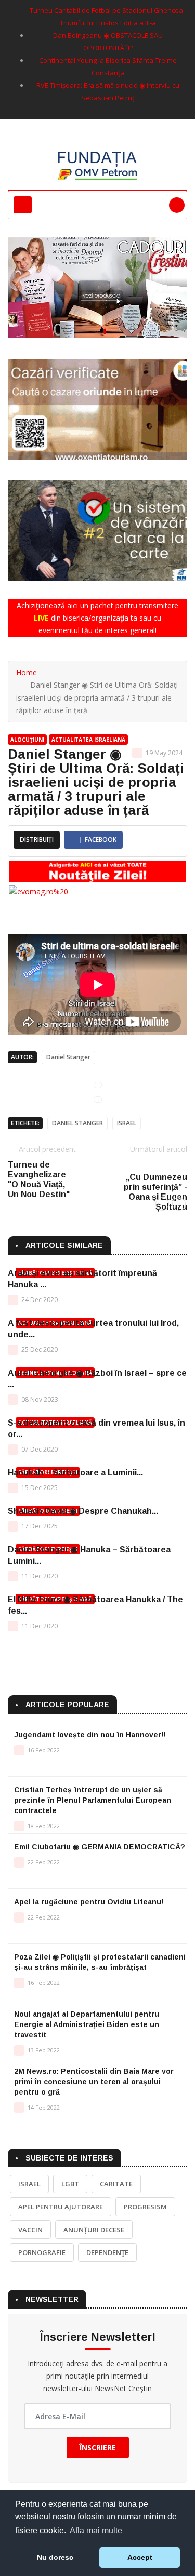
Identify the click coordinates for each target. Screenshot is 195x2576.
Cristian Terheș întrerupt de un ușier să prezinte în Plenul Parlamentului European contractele (93, 1800)
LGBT (70, 2184)
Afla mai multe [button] (96, 2531)
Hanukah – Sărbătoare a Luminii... (75, 1473)
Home (27, 672)
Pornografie (42, 2252)
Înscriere (98, 2447)
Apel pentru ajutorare (61, 2207)
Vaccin (30, 2230)
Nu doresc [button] (55, 2557)
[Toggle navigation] (23, 205)
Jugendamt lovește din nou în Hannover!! (90, 1735)
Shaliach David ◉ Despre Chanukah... (83, 1511)
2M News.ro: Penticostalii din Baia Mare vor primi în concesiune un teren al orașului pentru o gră (94, 2082)
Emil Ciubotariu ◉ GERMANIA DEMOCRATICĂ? (100, 1847)
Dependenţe (107, 2252)
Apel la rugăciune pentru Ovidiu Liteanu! (89, 1902)
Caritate (116, 2184)
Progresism (145, 2207)
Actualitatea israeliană (88, 740)
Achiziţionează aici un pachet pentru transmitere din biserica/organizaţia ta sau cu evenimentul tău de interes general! (97, 618)
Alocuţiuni (27, 740)
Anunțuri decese (94, 2230)
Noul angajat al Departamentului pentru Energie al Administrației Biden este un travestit (87, 2024)
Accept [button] (140, 2557)
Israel (127, 1123)
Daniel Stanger (68, 1057)
